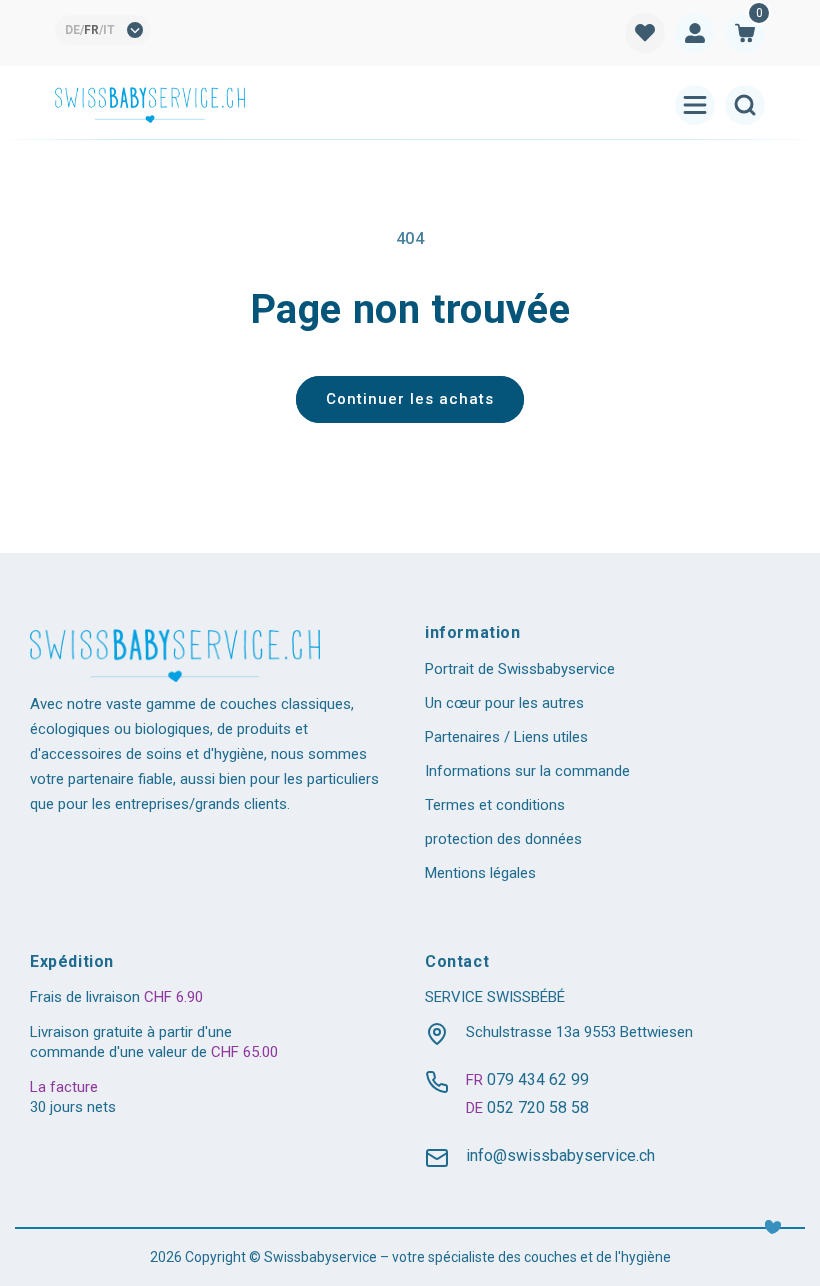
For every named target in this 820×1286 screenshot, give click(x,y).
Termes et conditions (495, 805)
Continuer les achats (410, 399)
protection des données (503, 839)
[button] (745, 33)
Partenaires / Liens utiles (506, 737)
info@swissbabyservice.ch (560, 1155)
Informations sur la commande (527, 771)
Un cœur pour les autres (504, 703)
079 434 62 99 (538, 1079)
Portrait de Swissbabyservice (520, 669)
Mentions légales (480, 873)
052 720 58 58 (538, 1107)
